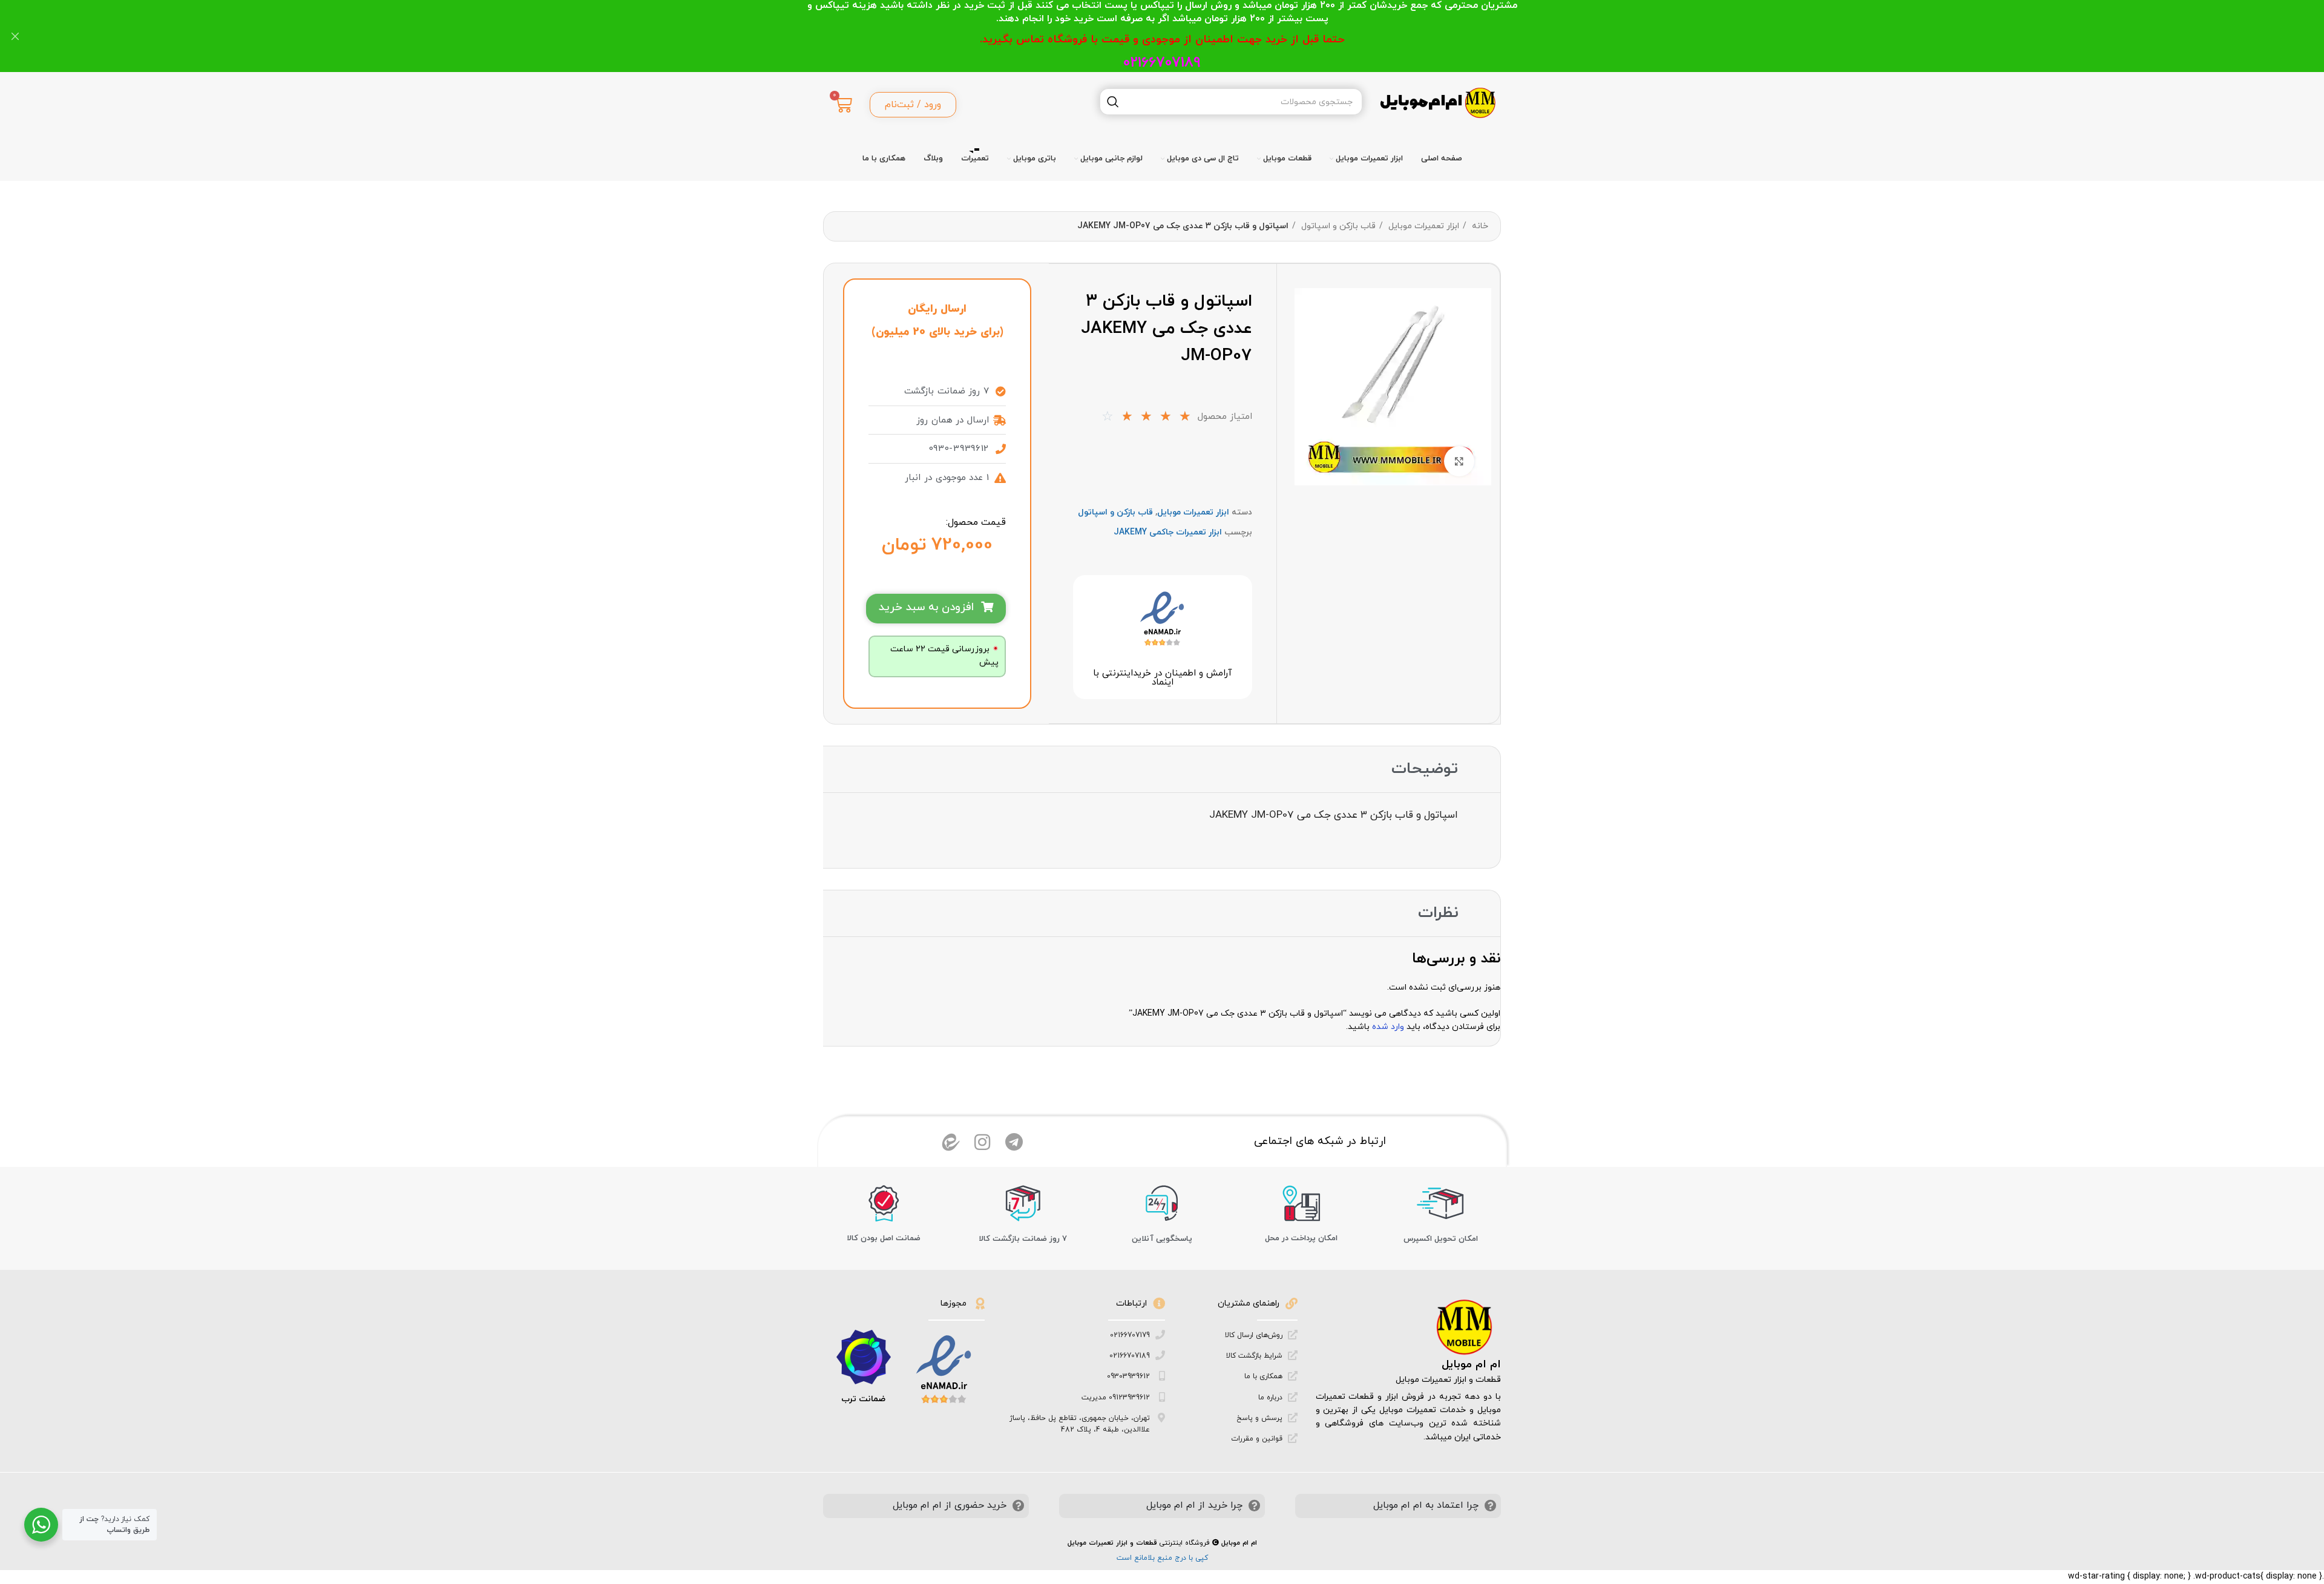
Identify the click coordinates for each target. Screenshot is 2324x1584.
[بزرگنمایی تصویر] (1459, 461)
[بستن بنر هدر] (15, 36)
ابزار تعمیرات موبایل (1423, 226)
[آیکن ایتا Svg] (951, 1142)
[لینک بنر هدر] (1180, 36)
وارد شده (1388, 1027)
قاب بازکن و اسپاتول (1337, 226)
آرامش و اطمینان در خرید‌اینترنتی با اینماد (1162, 678)
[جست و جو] (1113, 102)
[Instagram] (982, 1142)
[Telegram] (1014, 1142)
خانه (1479, 226)
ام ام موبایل (1471, 1365)
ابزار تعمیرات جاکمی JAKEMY (1168, 532)
